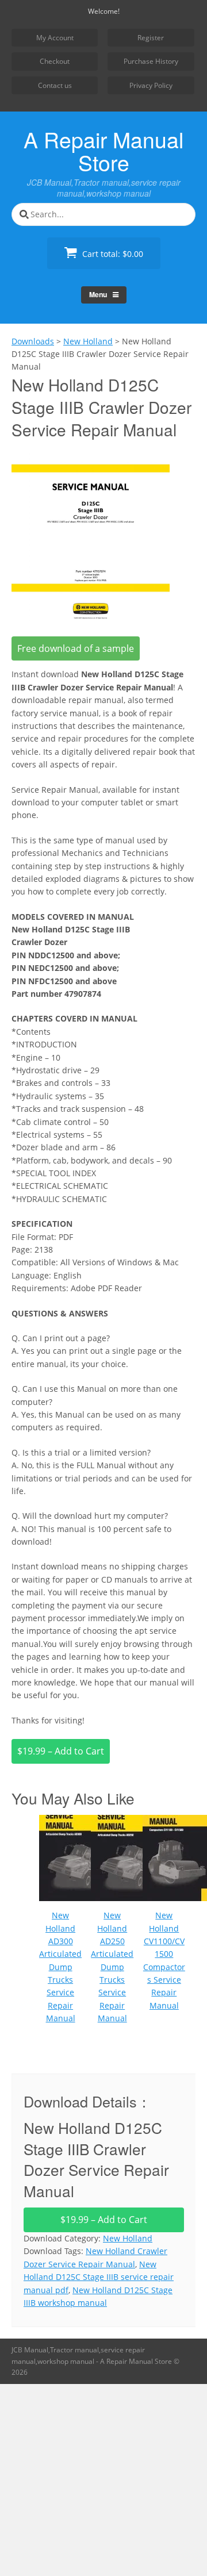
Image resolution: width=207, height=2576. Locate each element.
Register (151, 38)
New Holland (128, 2238)
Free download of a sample (76, 648)
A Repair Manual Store (103, 151)
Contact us (55, 85)
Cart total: (112, 254)
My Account (55, 38)
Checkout (55, 61)
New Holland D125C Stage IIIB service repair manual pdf (99, 2277)
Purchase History (151, 61)
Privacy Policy (151, 85)
